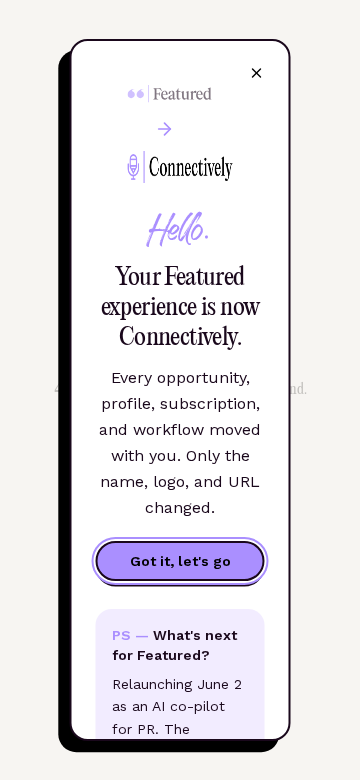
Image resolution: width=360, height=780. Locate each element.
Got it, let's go (180, 561)
